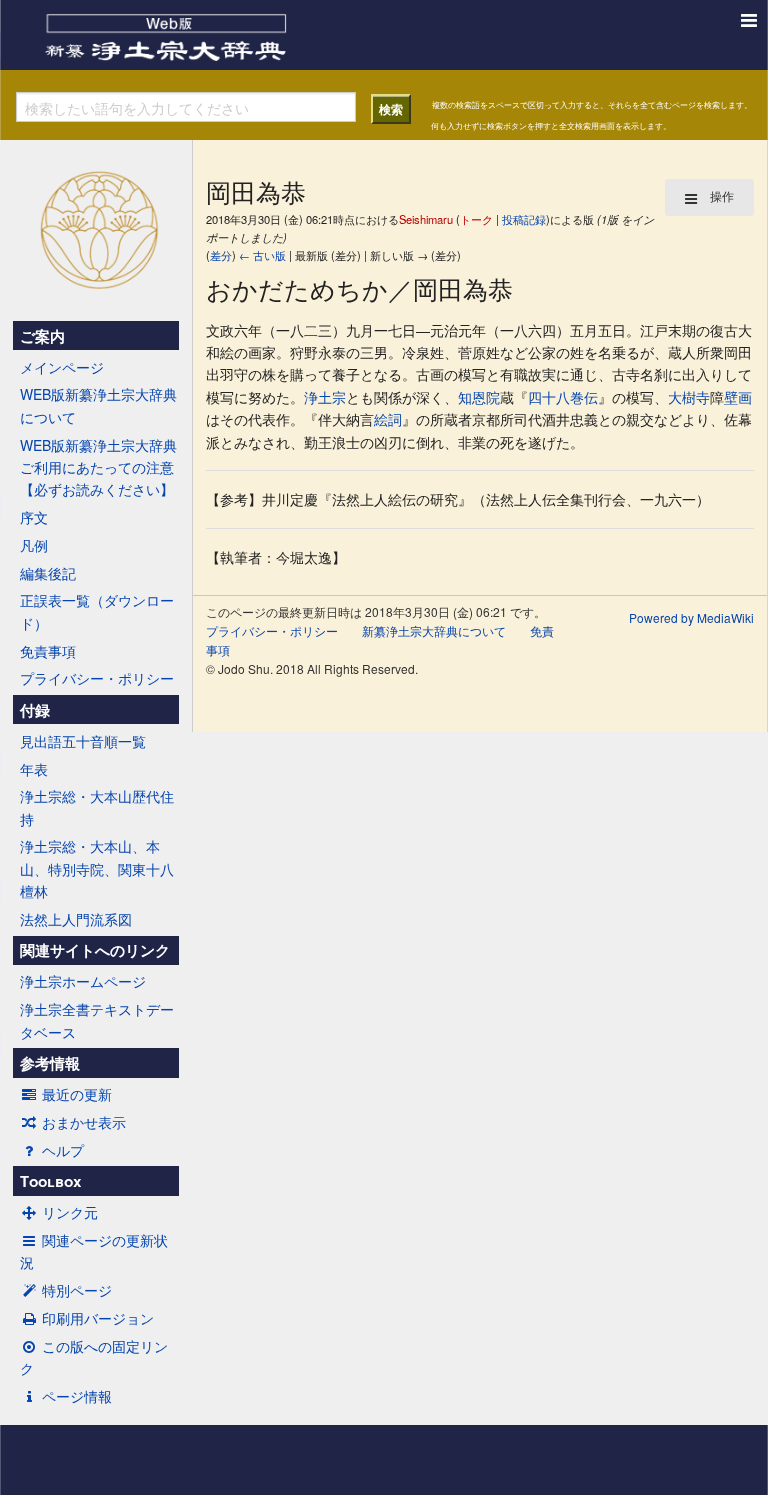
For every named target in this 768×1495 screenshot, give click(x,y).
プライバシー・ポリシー (97, 678)
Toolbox (50, 1181)
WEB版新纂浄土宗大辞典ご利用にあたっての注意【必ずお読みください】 (98, 467)
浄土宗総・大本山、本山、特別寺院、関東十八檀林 (97, 868)
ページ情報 (77, 1396)
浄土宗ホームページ (83, 981)
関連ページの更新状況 (94, 1251)
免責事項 (48, 651)
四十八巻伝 (563, 397)
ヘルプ (63, 1150)
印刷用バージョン (98, 1318)
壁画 (738, 397)
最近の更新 (77, 1094)
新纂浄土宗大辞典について (434, 630)
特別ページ (77, 1290)
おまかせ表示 (84, 1122)
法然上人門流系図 (76, 919)
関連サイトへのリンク (95, 950)
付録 (35, 710)
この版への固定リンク (94, 1357)
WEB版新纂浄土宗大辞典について (98, 405)
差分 (221, 255)
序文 (34, 517)
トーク (476, 219)
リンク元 (70, 1212)
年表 (34, 769)
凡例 (34, 545)
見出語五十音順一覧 (83, 741)
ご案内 (42, 336)
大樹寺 (689, 397)
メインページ (62, 367)
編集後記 (48, 573)
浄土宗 (325, 397)
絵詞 (388, 419)
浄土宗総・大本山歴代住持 (97, 807)
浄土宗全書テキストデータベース (97, 1020)
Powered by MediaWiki (691, 617)
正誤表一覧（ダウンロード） (97, 611)
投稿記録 (524, 219)
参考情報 (50, 1063)
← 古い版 (262, 255)
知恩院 (479, 397)
